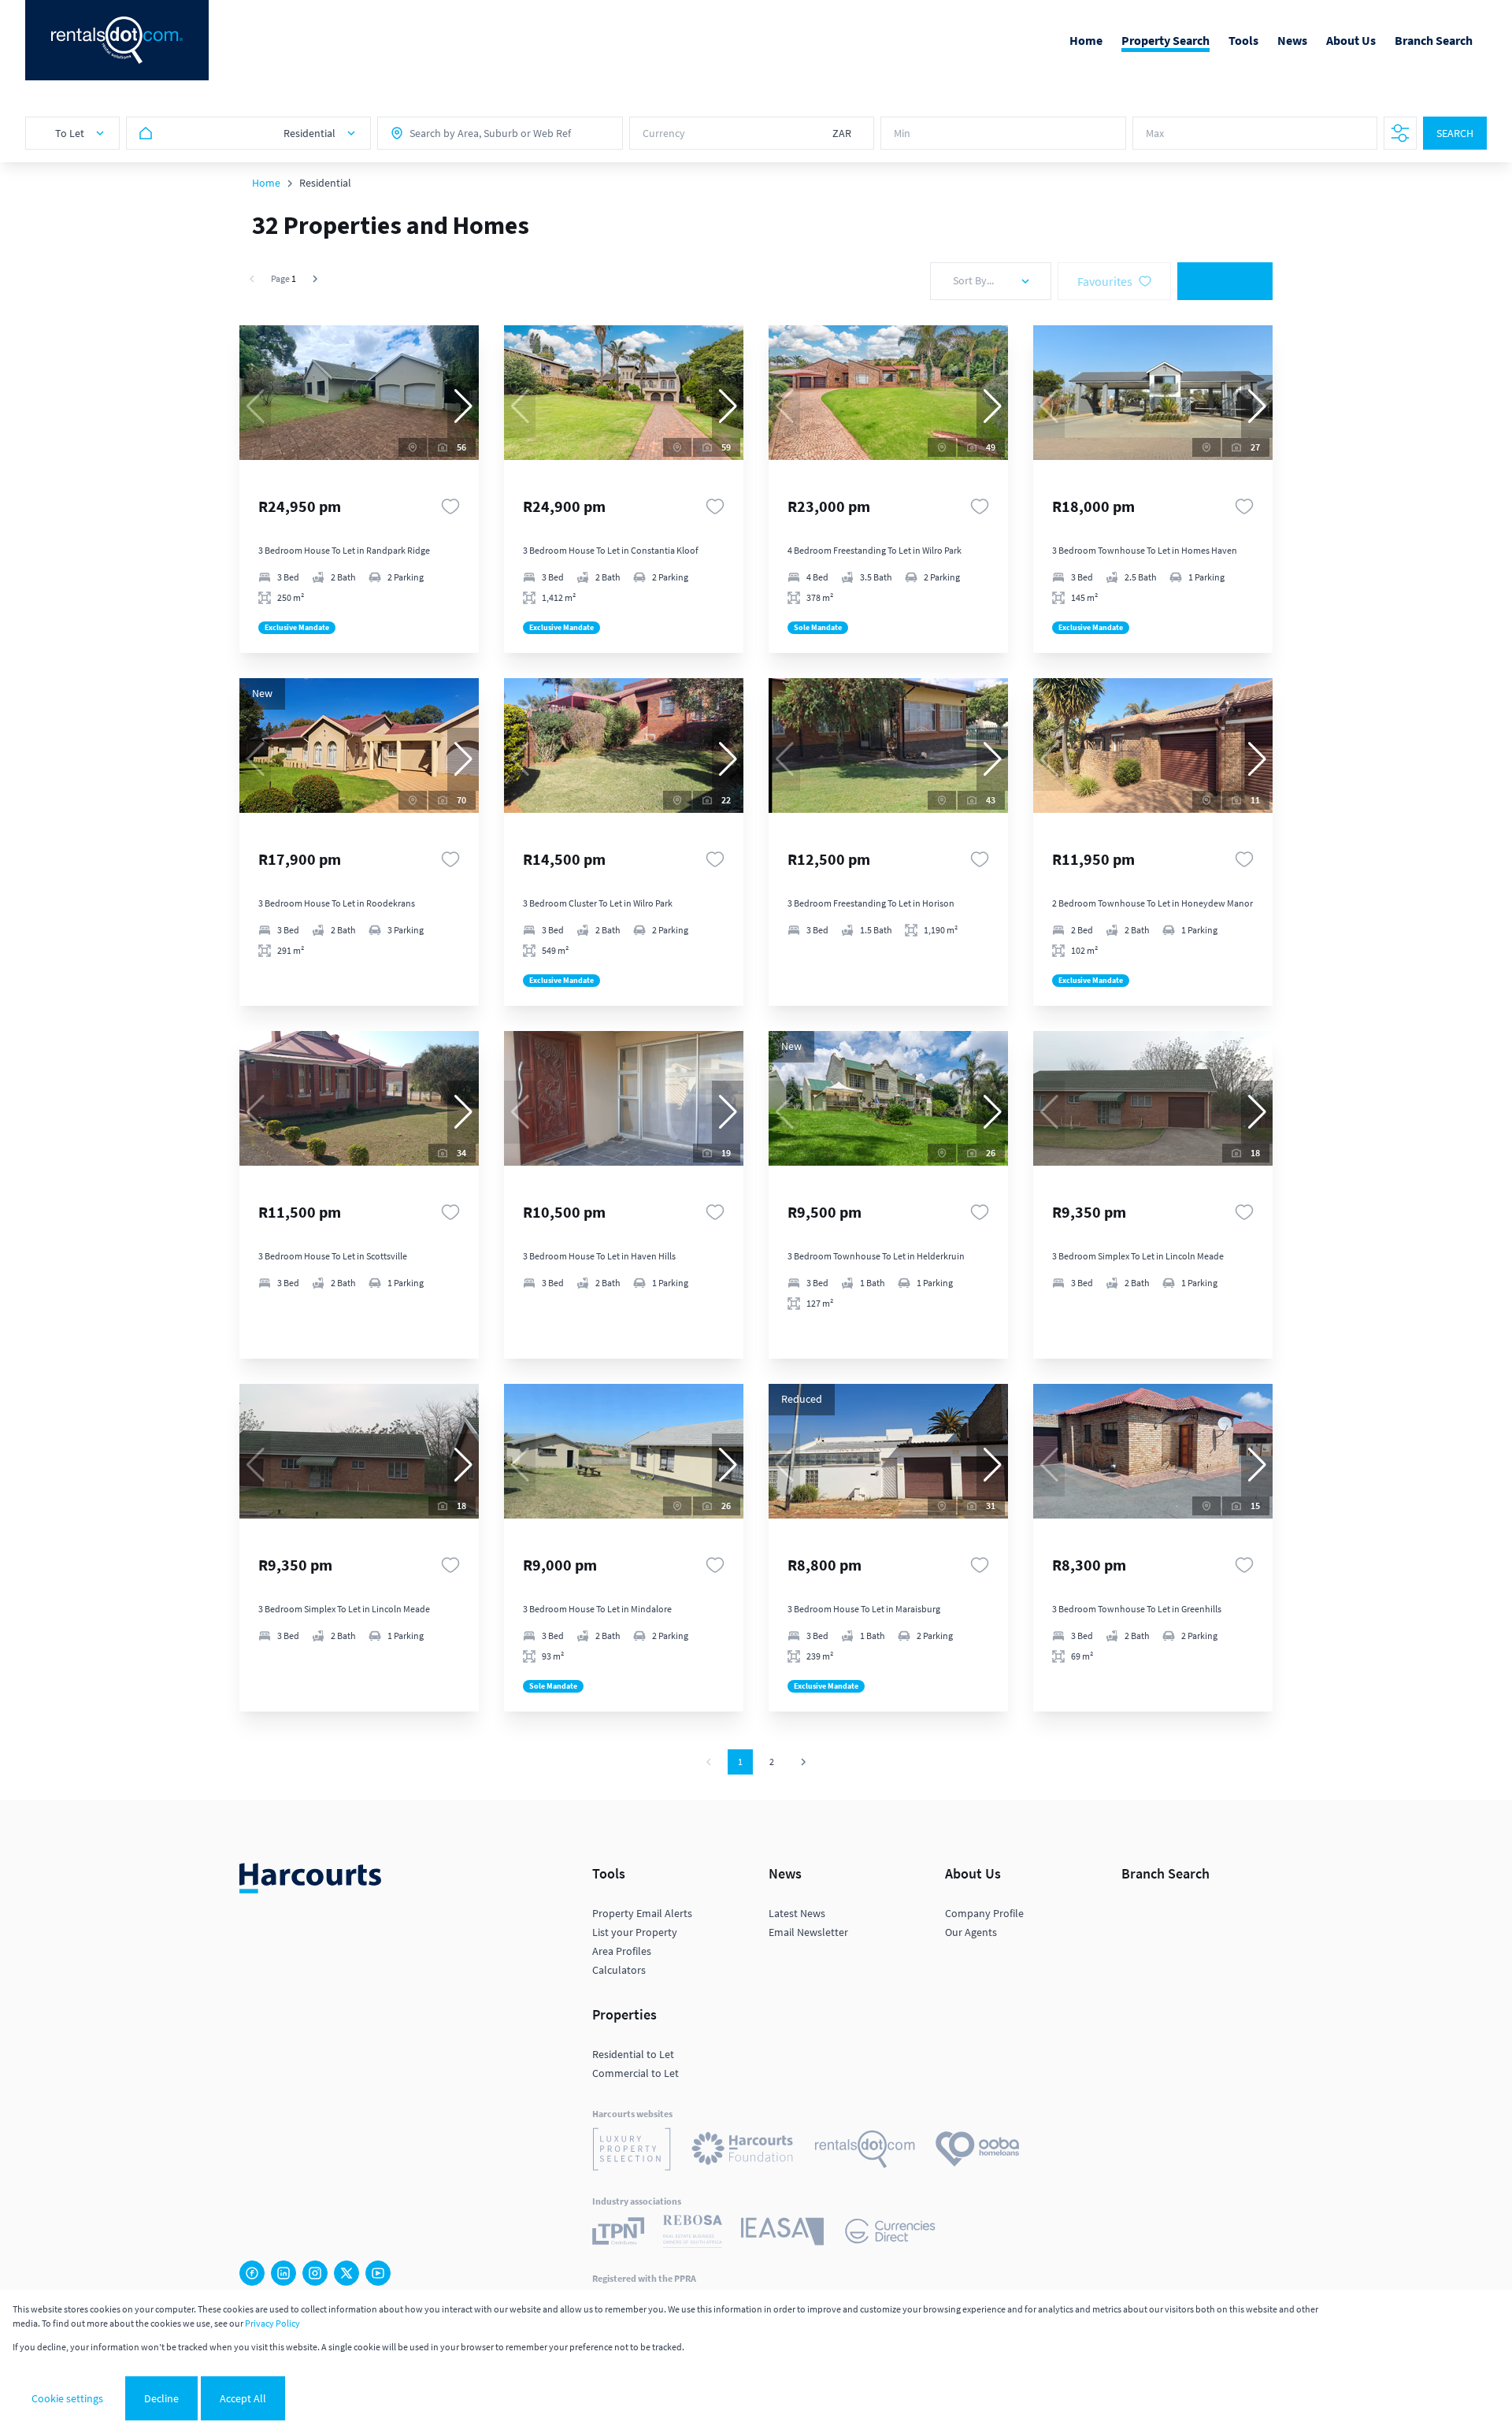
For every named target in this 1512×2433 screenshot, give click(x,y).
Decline (161, 2398)
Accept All (243, 2398)
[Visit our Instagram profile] (315, 2273)
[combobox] (479, 133)
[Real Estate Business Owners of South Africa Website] (693, 2234)
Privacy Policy (272, 2323)
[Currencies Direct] (890, 2233)
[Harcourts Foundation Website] (743, 2151)
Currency (664, 133)
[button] (463, 406)
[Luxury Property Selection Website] (632, 2151)
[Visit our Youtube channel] (378, 2273)
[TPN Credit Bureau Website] (618, 2233)
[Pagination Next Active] (315, 279)
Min (902, 133)
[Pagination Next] (803, 1762)
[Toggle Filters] (1400, 133)
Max (1155, 133)
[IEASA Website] (782, 2234)
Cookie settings (67, 2398)
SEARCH (1455, 133)
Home (266, 183)
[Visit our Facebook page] (252, 2273)
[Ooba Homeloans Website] (977, 2151)
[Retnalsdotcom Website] (865, 2151)
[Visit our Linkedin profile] (283, 2273)
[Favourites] (450, 506)
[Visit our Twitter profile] (346, 2273)
